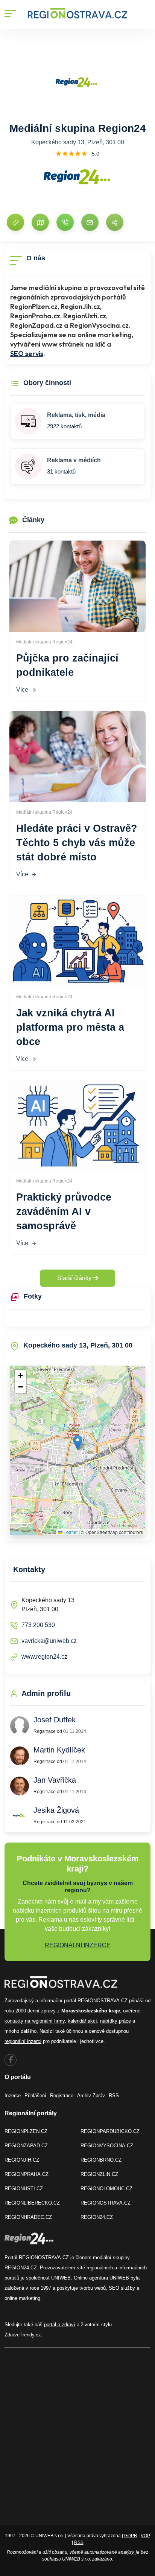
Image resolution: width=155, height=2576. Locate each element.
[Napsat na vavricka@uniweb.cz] (90, 222)
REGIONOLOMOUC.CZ (106, 2189)
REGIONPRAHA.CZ (27, 2174)
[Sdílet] (115, 222)
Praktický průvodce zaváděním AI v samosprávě (64, 1212)
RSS (114, 2095)
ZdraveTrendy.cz (23, 2335)
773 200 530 (38, 1625)
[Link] (15, 222)
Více (22, 690)
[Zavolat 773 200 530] (65, 222)
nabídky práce (115, 2021)
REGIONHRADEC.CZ (28, 2217)
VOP (145, 2536)
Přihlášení (35, 2095)
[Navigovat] (40, 222)
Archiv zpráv (91, 2095)
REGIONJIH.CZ (22, 2160)
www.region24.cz (44, 1657)
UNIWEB (61, 2278)
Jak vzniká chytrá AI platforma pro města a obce (70, 1027)
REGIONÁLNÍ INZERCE (78, 1945)
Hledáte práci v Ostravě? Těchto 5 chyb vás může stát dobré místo (77, 843)
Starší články (75, 1278)
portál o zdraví (60, 2325)
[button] (78, 1443)
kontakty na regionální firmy (35, 2021)
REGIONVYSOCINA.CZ (107, 2146)
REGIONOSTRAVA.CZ (106, 2203)
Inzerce (13, 2095)
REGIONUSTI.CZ (24, 2189)
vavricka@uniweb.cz (49, 1641)
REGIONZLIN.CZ (99, 2174)
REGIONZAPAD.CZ (26, 2146)
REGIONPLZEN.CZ (26, 2131)
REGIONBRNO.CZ (101, 2160)
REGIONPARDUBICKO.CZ (110, 2131)
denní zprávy (42, 2011)
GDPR (131, 2536)
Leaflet (70, 1532)
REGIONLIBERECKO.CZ (32, 2203)
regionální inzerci (23, 2041)
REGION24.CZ (97, 2217)
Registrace (62, 2095)
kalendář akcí (82, 2021)
